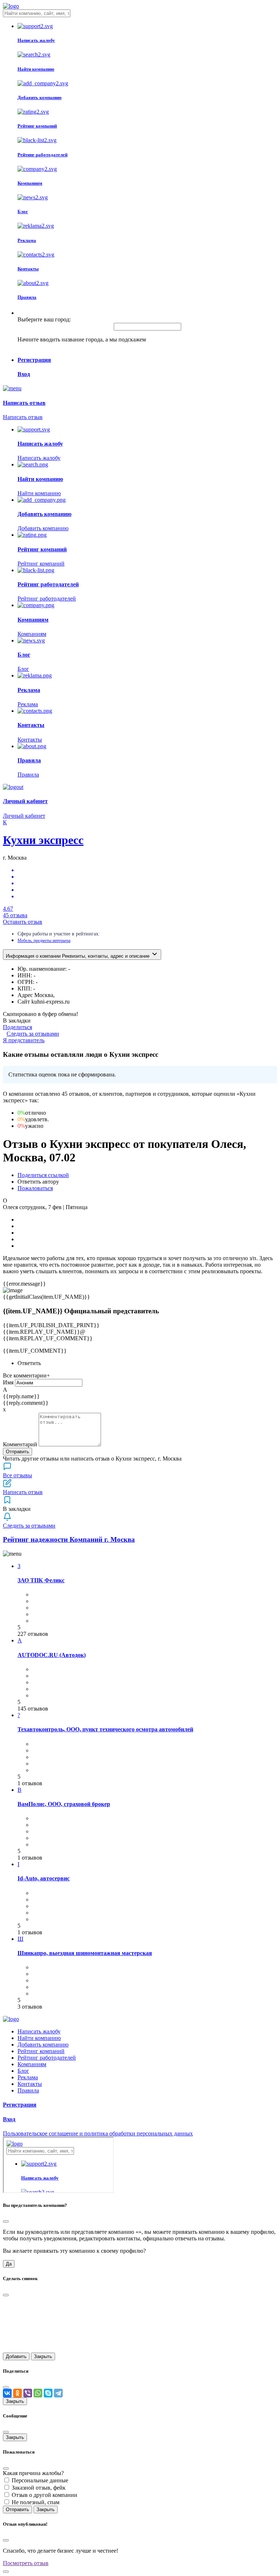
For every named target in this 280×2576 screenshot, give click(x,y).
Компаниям (32, 2064)
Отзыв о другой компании (44, 2495)
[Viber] (28, 2393)
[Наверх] (6, 2572)
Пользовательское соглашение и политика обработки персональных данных (98, 2133)
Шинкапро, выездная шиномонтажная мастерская (85, 1953)
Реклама (28, 2077)
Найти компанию (39, 2038)
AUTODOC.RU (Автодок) (52, 1655)
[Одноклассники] (17, 2393)
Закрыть (43, 2356)
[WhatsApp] (38, 2393)
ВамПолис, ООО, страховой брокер (64, 1804)
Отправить (17, 1452)
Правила (28, 2090)
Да (9, 2264)
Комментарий (20, 1444)
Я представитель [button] (24, 1040)
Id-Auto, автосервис (44, 1878)
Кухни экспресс (43, 840)
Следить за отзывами (33, 1034)
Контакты (30, 2084)
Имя (8, 1382)
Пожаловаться (35, 1188)
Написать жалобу (39, 2031)
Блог (23, 2071)
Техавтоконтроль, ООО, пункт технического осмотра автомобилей (105, 1729)
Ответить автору (38, 1182)
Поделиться (17, 1027)
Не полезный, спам (36, 2502)
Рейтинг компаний (41, 2051)
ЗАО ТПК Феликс (41, 1580)
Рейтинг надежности (69, 1539)
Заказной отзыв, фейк (39, 2488)
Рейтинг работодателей (47, 2058)
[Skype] (48, 2393)
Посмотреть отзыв (26, 2563)
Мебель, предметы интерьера (44, 941)
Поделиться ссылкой (43, 1175)
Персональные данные (40, 2480)
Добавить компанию (43, 2045)
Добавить (16, 2356)
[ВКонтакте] (7, 2393)
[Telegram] (58, 2393)
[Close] (6, 2221)
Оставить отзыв (23, 922)
